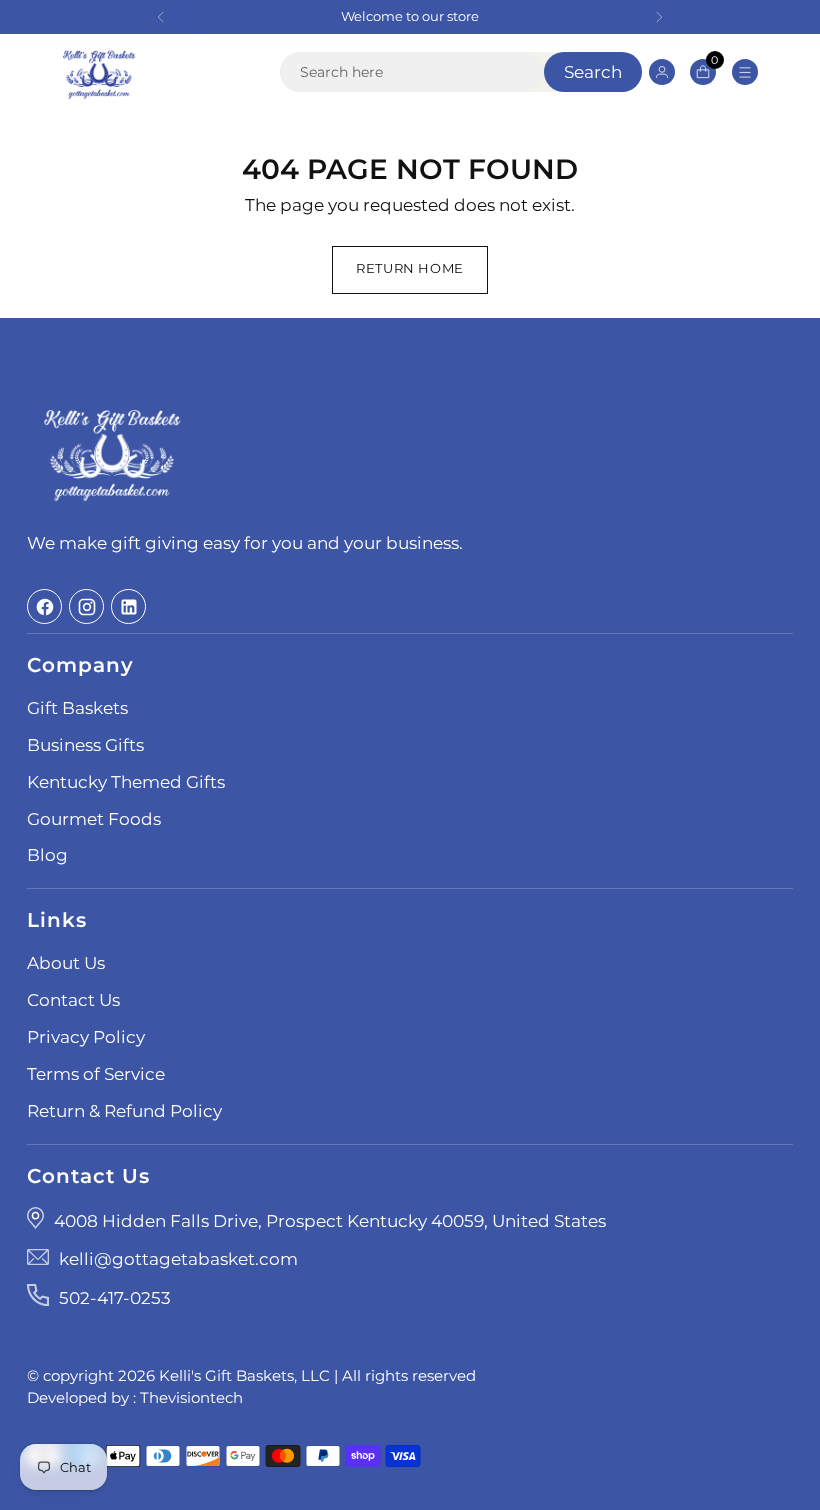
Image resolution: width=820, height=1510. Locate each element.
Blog (47, 855)
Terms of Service (96, 1074)
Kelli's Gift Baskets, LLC (244, 1376)
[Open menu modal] (745, 71)
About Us (66, 963)
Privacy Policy (86, 1037)
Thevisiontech (191, 1398)
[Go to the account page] (662, 71)
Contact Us (73, 1000)
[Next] (659, 17)
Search (593, 72)
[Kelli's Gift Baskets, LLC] (99, 72)
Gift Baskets (77, 708)
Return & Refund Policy (124, 1111)
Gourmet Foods (94, 819)
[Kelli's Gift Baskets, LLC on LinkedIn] (128, 606)
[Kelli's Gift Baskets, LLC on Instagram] (86, 606)
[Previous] (161, 17)
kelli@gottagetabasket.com (178, 1259)
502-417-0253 (115, 1298)
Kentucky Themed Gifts (126, 782)
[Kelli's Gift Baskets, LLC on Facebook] (44, 606)
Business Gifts (85, 745)
